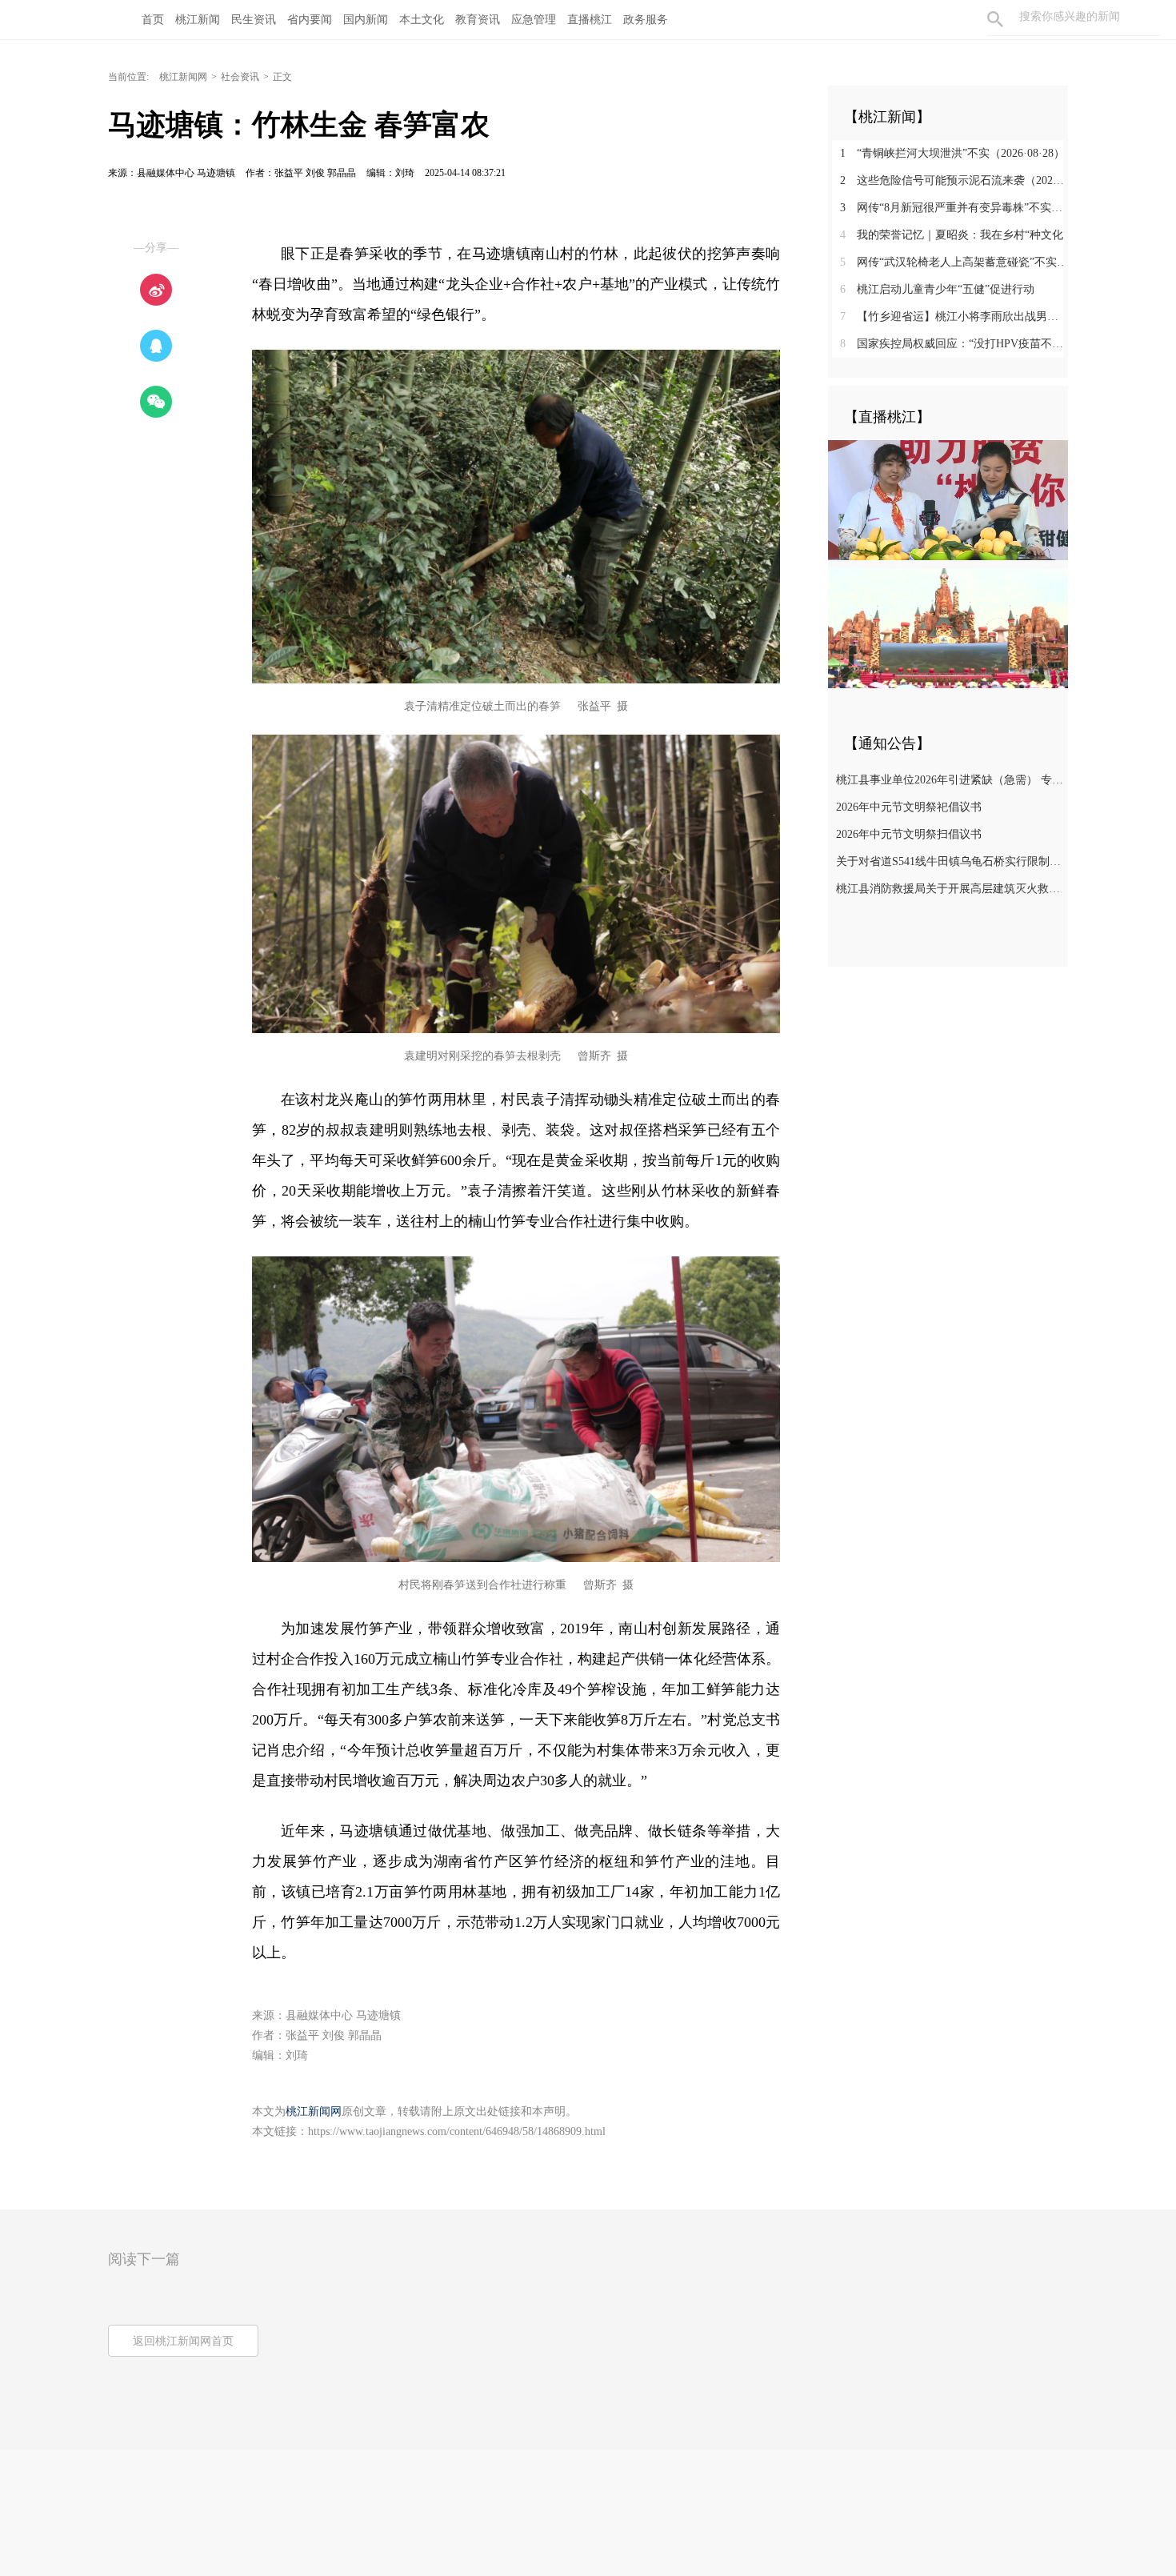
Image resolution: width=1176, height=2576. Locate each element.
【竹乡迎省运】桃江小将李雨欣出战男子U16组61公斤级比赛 (954, 316)
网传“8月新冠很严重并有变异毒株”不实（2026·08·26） (954, 208)
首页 (153, 20)
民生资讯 (254, 20)
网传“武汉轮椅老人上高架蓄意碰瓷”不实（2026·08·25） (954, 262)
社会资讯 (240, 77)
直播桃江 (590, 20)
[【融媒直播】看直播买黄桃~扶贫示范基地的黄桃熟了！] (948, 499)
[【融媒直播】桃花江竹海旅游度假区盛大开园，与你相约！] (948, 627)
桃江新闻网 (183, 77)
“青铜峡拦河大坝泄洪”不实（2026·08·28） (952, 153)
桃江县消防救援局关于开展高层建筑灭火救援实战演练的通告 (950, 889)
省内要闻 (310, 20)
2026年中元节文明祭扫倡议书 (909, 834)
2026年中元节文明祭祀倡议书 (909, 807)
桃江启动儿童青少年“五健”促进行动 (937, 289)
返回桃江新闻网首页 (183, 2341)
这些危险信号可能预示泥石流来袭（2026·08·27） (954, 180)
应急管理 (534, 20)
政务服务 (646, 20)
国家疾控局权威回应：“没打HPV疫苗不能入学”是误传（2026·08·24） (954, 344)
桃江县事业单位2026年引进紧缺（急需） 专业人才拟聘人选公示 (950, 780)
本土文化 (422, 20)
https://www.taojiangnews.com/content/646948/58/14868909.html (457, 2131)
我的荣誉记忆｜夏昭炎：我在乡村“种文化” (954, 235)
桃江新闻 (198, 20)
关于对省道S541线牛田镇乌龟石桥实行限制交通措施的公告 (950, 861)
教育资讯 (478, 20)
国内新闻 (366, 20)
